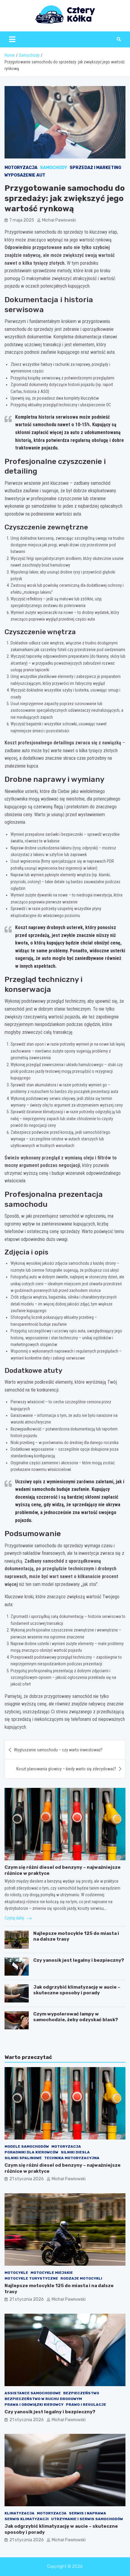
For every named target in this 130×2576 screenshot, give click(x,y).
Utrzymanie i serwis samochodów (87, 2519)
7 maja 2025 (22, 220)
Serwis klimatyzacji (27, 2519)
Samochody (54, 168)
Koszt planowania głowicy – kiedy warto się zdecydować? (66, 1769)
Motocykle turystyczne (31, 2278)
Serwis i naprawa (88, 2513)
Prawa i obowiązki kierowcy (34, 2405)
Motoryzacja (21, 168)
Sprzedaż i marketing (95, 168)
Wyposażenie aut (25, 175)
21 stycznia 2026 (27, 2179)
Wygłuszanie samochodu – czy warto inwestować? (58, 1750)
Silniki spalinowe (23, 2158)
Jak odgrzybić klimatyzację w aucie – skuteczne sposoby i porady (77, 1990)
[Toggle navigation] (12, 39)
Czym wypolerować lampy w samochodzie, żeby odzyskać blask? (76, 2017)
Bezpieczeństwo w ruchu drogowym (43, 2399)
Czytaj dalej (15, 1918)
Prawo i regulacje (86, 2405)
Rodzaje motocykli (81, 2278)
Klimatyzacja (19, 2513)
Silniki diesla (75, 2152)
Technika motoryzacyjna (72, 2158)
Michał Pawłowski (59, 220)
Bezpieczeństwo (81, 2393)
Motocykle (16, 2273)
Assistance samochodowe (33, 2393)
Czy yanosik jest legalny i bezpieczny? (79, 1960)
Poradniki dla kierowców (31, 2152)
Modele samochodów (27, 2146)
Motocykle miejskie (52, 2273)
